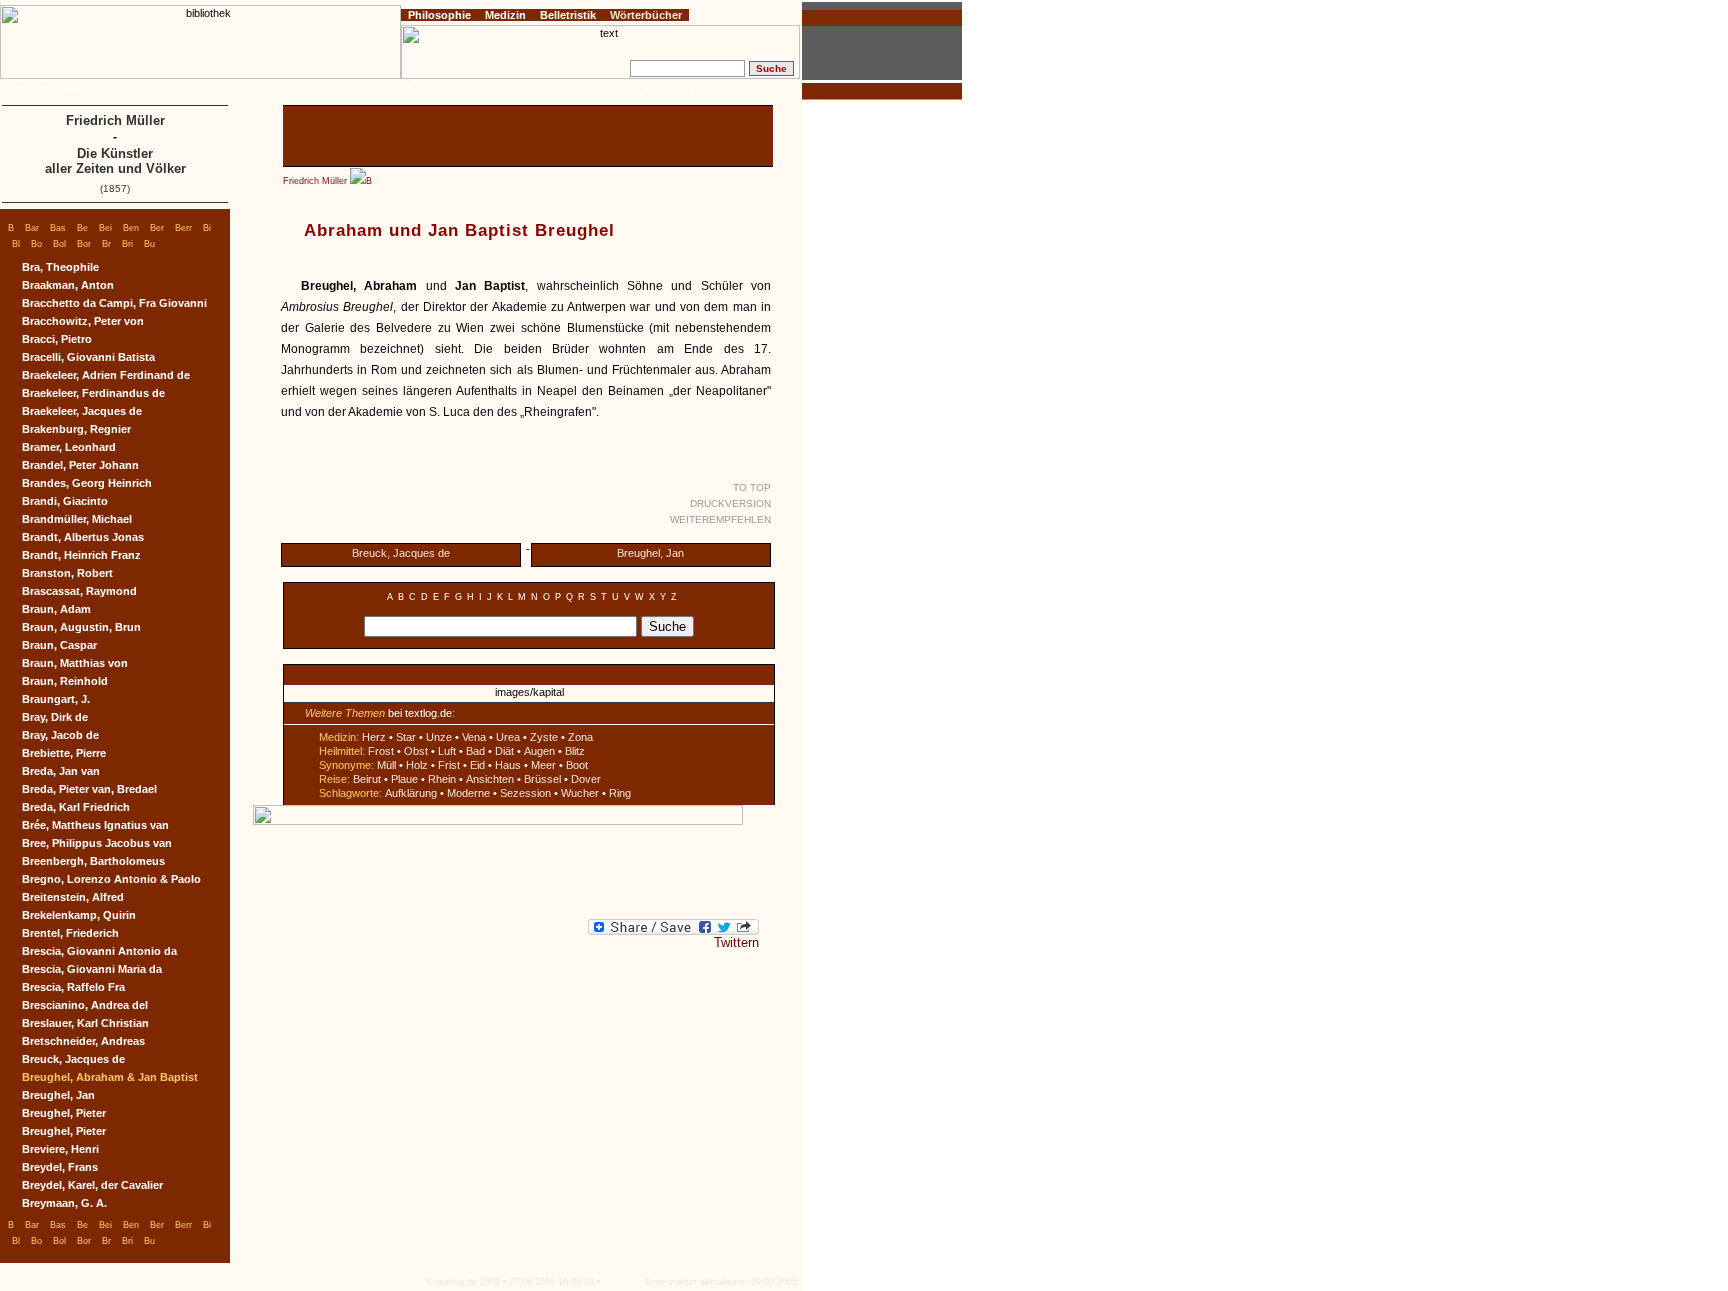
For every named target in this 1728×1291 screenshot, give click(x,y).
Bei (105, 228)
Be (82, 228)
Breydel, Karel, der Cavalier (92, 1185)
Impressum (58, 89)
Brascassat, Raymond (79, 591)
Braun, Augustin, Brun (81, 627)
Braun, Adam (56, 609)
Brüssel (542, 779)
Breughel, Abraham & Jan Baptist (110, 1077)
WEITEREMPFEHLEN (720, 519)
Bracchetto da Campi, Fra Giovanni (114, 303)
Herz (374, 737)
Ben (131, 228)
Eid (477, 765)
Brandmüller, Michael (77, 519)
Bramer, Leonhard (69, 447)
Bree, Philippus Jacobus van (97, 843)
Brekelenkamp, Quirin (79, 915)
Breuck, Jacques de (401, 553)
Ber (157, 228)
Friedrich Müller (315, 181)
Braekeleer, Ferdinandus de (93, 393)
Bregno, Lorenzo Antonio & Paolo (111, 879)
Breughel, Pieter (64, 1113)
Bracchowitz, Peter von (83, 321)
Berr (183, 228)
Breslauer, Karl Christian (85, 1023)
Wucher (580, 793)
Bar (32, 228)
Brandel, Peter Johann (80, 465)
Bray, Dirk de (55, 717)
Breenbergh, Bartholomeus (93, 861)
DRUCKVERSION (730, 503)
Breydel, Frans (60, 1167)
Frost (381, 751)
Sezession (525, 793)
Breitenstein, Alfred (73, 897)
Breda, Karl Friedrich (76, 807)
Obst (416, 751)
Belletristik (568, 15)
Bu (149, 244)
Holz (417, 765)
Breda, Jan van (61, 771)
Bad (475, 751)
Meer (543, 765)
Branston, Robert (67, 573)
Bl (16, 244)
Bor (84, 244)
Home (17, 89)
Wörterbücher (646, 15)
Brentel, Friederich (70, 933)
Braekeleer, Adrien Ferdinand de (106, 375)
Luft (447, 751)
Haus (508, 765)
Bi (207, 228)
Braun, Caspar (59, 645)
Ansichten (490, 779)
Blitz (575, 751)
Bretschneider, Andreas (83, 1041)
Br (106, 244)
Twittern (736, 942)
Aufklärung (411, 793)
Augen (539, 751)
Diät (504, 751)
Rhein (442, 779)
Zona (580, 737)
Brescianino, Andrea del (85, 1005)
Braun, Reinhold (65, 681)
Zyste (544, 737)
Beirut (367, 779)
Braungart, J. (56, 699)
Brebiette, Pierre (64, 753)
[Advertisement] (528, 136)
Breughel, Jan (650, 553)
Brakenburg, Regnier (76, 429)
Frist (449, 765)
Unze (439, 737)
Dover (586, 779)
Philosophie (439, 15)
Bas (58, 228)
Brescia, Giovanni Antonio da (99, 951)
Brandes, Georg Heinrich (87, 483)
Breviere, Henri (60, 1149)
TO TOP (752, 487)
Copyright (107, 89)
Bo (36, 244)
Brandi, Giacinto (65, 501)
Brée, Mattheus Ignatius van (95, 825)
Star (406, 737)
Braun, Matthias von (75, 663)
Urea (508, 737)
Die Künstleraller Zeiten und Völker (115, 161)
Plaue (404, 779)
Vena (474, 737)
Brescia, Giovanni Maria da (92, 969)
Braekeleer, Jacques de (82, 411)
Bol (59, 244)
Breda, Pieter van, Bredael (89, 789)
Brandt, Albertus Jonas (83, 537)
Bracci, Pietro (57, 339)
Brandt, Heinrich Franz (81, 555)
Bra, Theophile (60, 267)
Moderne (468, 793)
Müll (386, 765)
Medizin (505, 15)
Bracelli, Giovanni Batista (88, 357)
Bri (127, 244)
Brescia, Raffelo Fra (73, 987)
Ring (620, 793)
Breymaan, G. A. (64, 1203)
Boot (577, 765)
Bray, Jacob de (60, 735)
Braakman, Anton (68, 285)
